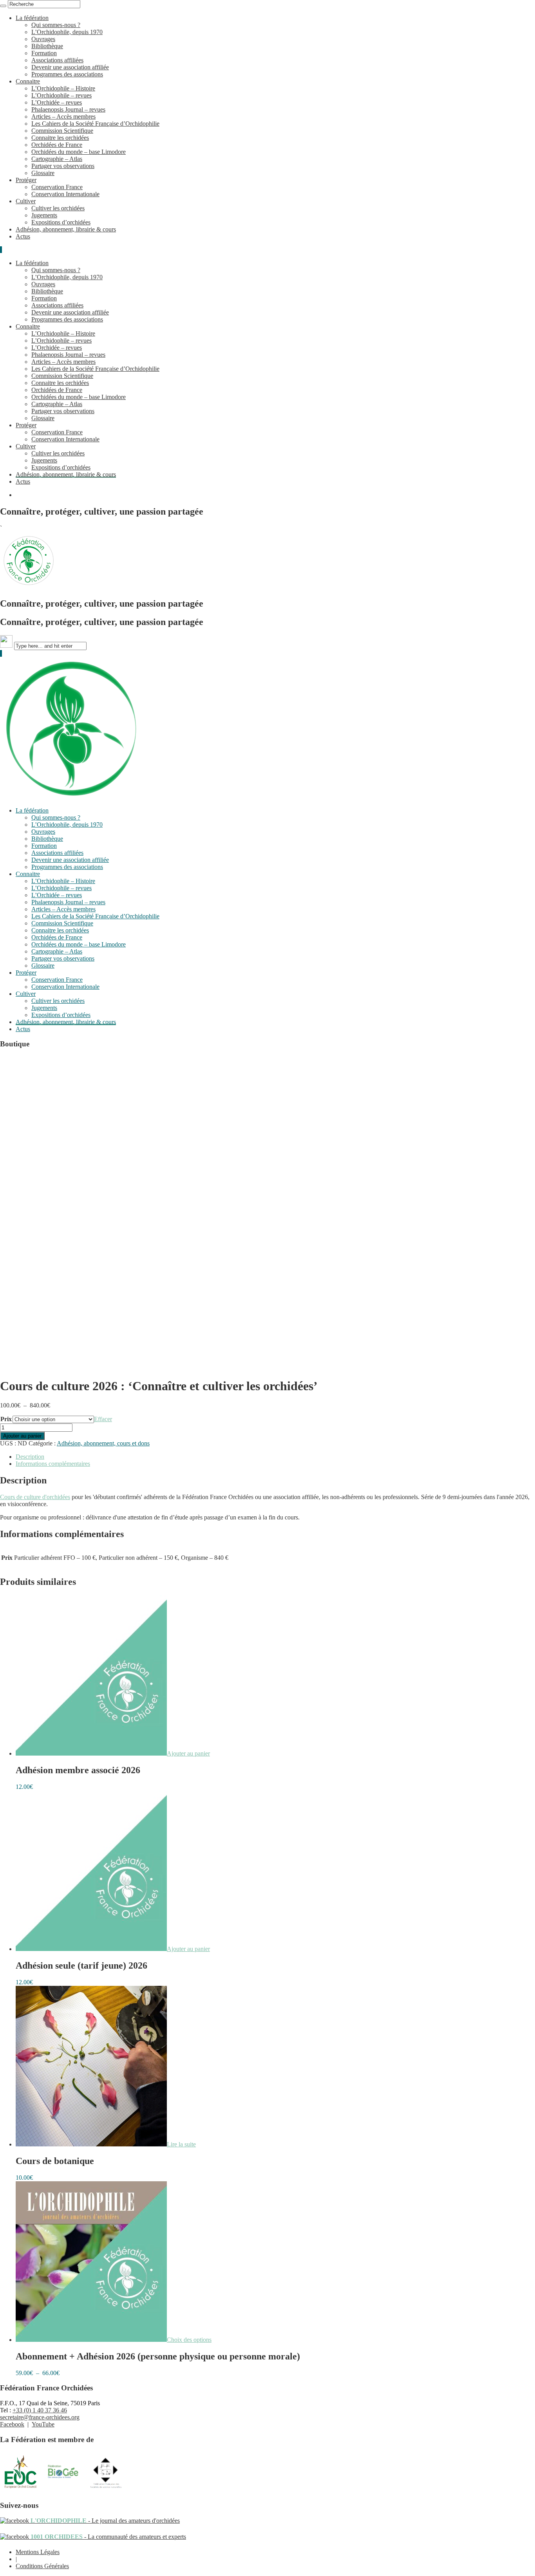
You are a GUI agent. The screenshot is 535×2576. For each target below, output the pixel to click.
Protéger (26, 180)
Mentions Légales (38, 2552)
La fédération (32, 18)
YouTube (43, 2424)
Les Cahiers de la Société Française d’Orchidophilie (95, 124)
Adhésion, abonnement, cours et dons (103, 1443)
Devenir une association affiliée (70, 67)
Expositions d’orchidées (61, 222)
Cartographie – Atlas (57, 159)
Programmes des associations (67, 74)
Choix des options (189, 2340)
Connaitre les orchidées (60, 138)
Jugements (44, 215)
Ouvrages (43, 39)
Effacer (103, 1419)
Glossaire (43, 173)
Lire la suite (181, 2144)
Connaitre (28, 81)
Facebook (12, 2424)
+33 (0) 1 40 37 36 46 (40, 2410)
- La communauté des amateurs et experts (108, 2537)
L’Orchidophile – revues (61, 95)
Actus (23, 236)
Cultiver (26, 201)
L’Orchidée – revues (57, 102)
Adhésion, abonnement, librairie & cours (66, 229)
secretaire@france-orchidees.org (40, 2417)
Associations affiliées (57, 60)
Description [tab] (30, 1457)
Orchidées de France (57, 145)
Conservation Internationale (65, 194)
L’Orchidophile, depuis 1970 (67, 32)
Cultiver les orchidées (58, 208)
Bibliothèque (47, 46)
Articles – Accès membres (63, 117)
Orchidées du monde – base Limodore (79, 152)
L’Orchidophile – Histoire (63, 88)
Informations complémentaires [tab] (53, 1464)
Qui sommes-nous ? (56, 25)
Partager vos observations (63, 166)
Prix (6, 1419)
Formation (44, 53)
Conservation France (57, 187)
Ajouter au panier (22, 1436)
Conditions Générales (42, 2566)
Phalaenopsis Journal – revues (68, 109)
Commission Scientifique (62, 131)
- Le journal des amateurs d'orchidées (104, 2521)
